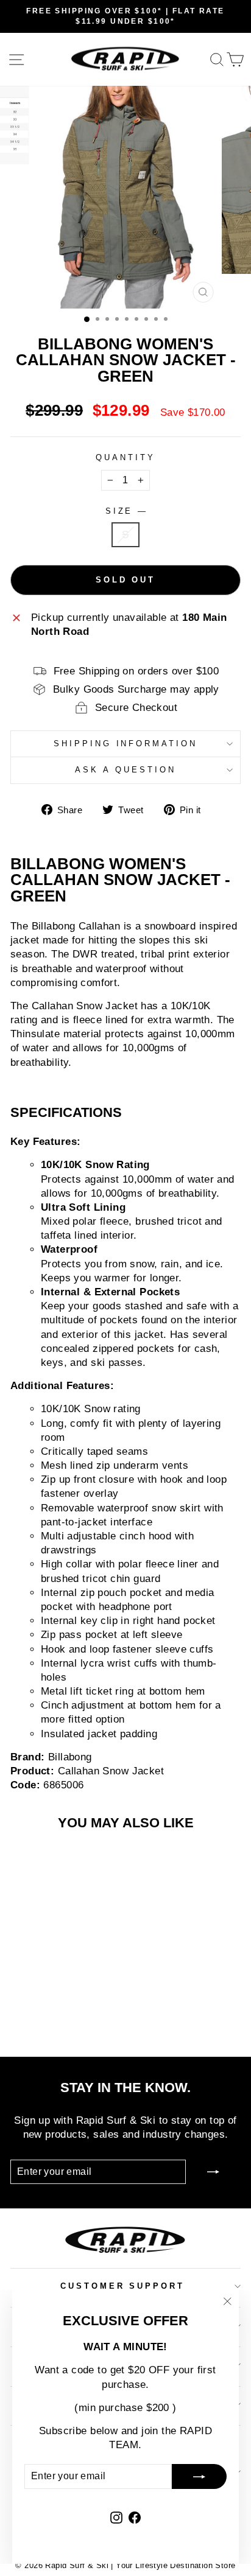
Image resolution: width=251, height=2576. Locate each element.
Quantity (125, 457)
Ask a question (125, 770)
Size (126, 511)
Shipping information (126, 744)
